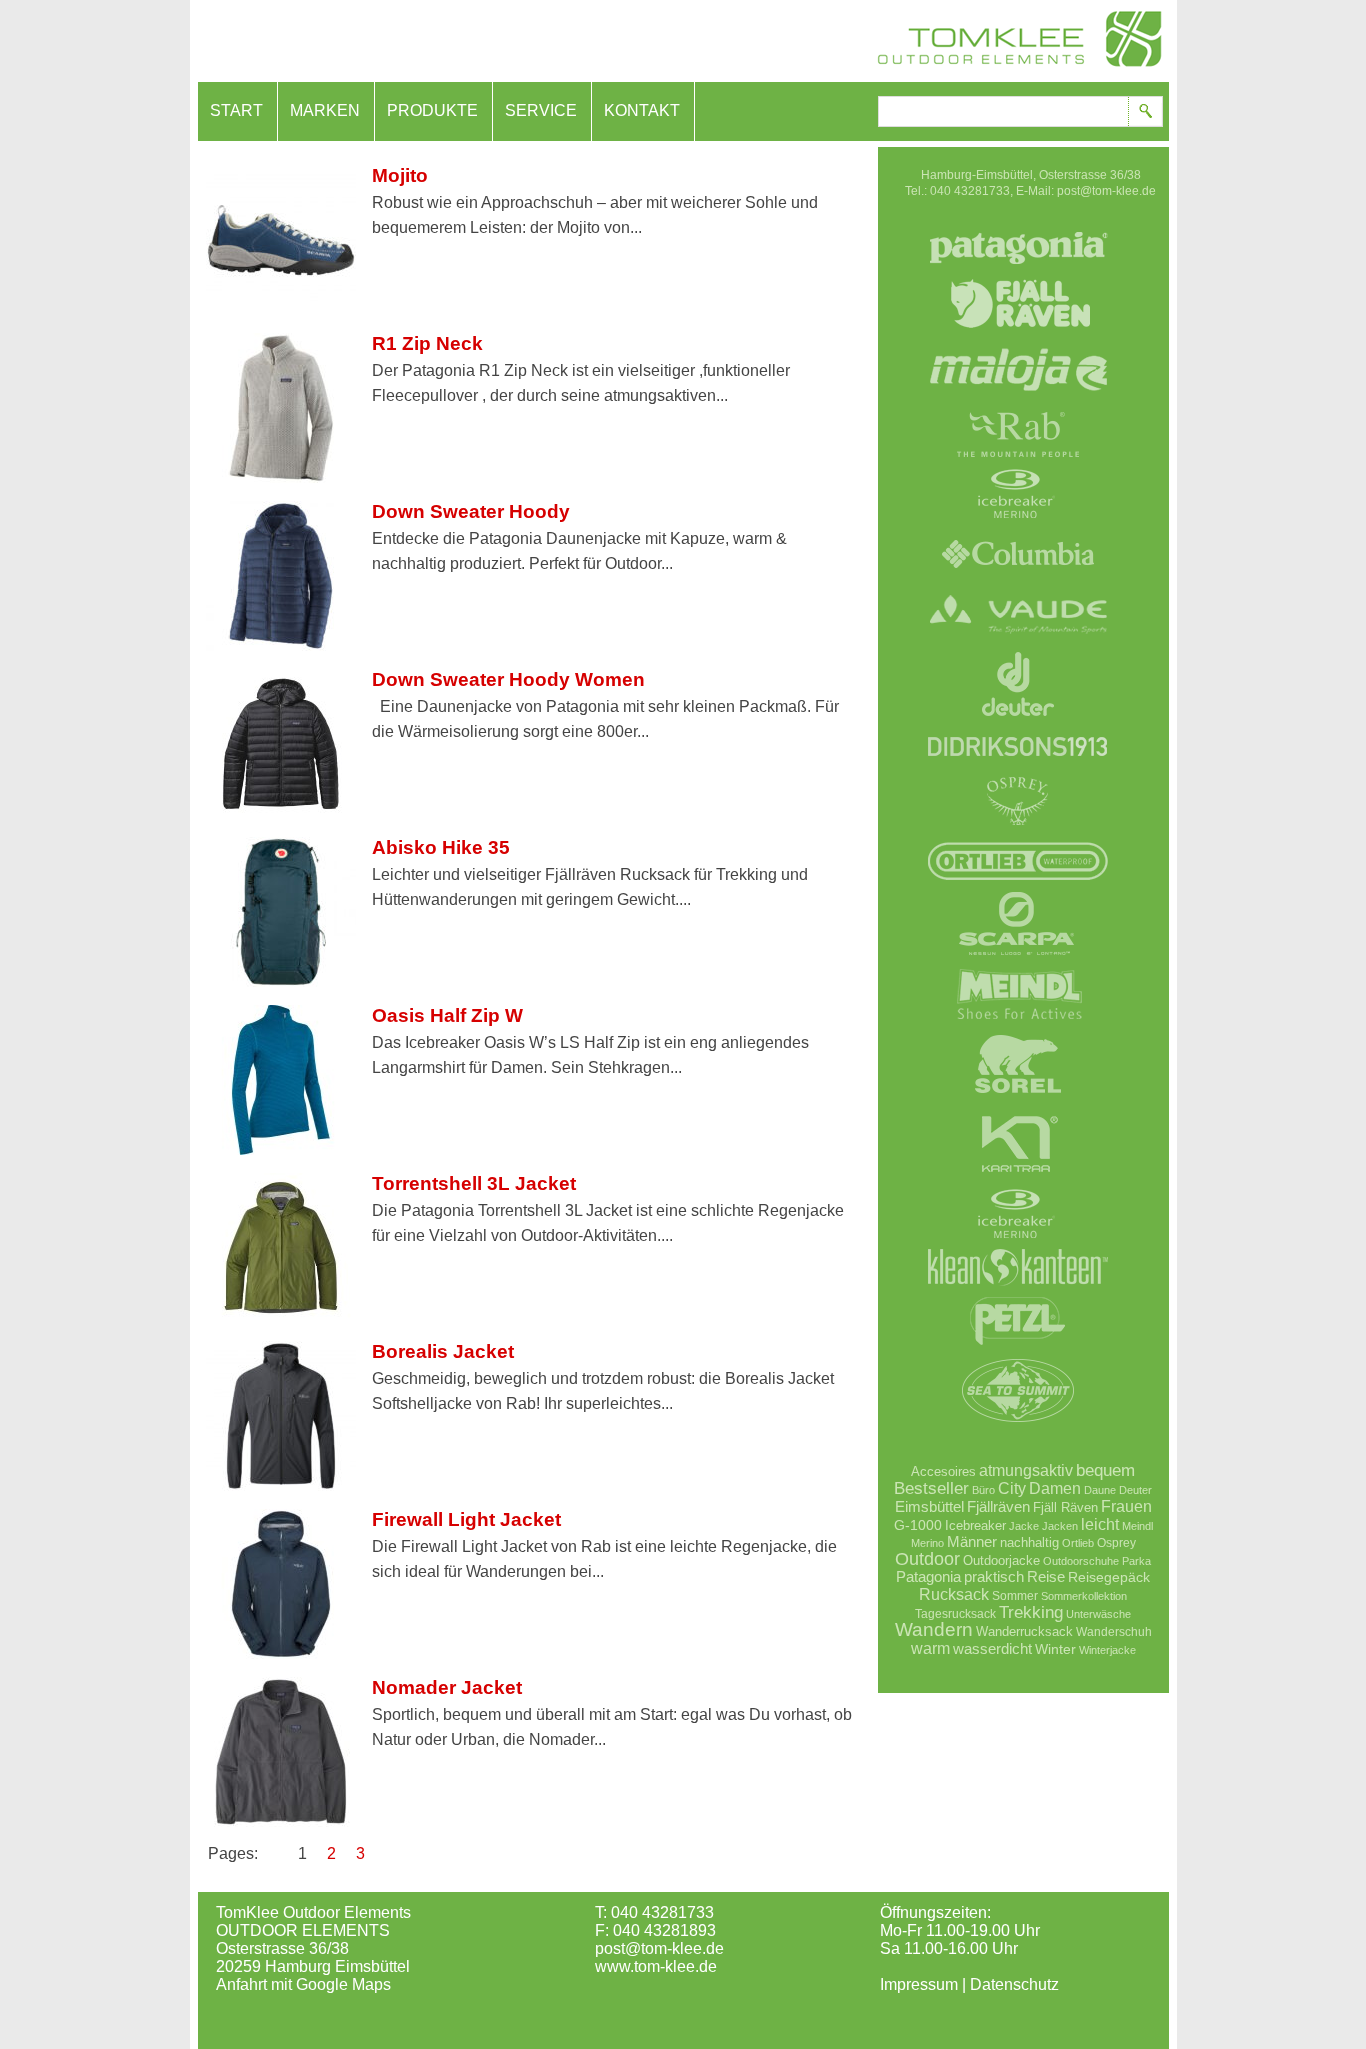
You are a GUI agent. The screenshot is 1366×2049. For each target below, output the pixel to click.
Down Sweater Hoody (471, 511)
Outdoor (927, 1559)
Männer (972, 1541)
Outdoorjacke (1001, 1560)
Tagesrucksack (955, 1613)
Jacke (1024, 1526)
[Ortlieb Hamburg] (1018, 885)
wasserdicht (992, 1648)
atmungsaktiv (1026, 1470)
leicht (1100, 1524)
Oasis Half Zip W (447, 1015)
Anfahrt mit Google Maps (303, 1984)
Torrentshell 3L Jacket (474, 1183)
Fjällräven (998, 1506)
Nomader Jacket (447, 1687)
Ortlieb (1078, 1543)
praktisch (994, 1576)
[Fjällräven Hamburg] (1018, 340)
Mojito (400, 175)
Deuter (1135, 1490)
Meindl (1137, 1526)
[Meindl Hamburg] (1018, 1025)
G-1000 (918, 1525)
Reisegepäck (1109, 1577)
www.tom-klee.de (656, 1966)
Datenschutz (1014, 1984)
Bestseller (931, 1488)
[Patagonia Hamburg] (1018, 275)
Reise (1046, 1576)
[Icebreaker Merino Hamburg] (1018, 525)
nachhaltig (1029, 1543)
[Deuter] (1018, 725)
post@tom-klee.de (659, 1948)
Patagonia (928, 1576)
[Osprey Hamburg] (1018, 832)
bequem (1105, 1470)
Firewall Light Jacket (466, 1519)
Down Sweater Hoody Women (508, 679)
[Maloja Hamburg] (1018, 405)
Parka (1136, 1561)
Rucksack (954, 1594)
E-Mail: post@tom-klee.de (1086, 191)
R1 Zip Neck (427, 343)
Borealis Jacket (443, 1351)
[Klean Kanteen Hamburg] (1018, 1292)
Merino (927, 1543)
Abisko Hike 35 (441, 847)
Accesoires (943, 1471)
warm (930, 1648)
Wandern (934, 1629)
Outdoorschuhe (1081, 1561)
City (1012, 1488)
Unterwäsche (1098, 1614)
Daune (1100, 1490)
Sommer (1015, 1595)
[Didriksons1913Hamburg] (1018, 772)
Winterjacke (1107, 1650)
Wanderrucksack (1024, 1631)
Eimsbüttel (929, 1506)
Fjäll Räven (1065, 1507)
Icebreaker (975, 1525)
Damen (1055, 1488)
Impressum (919, 1984)
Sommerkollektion (1084, 1596)
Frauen (1126, 1506)
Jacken (1060, 1526)
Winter (1055, 1649)
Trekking (1031, 1612)
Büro (983, 1490)
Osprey (1116, 1542)
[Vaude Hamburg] (1018, 645)
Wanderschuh (1114, 1632)
